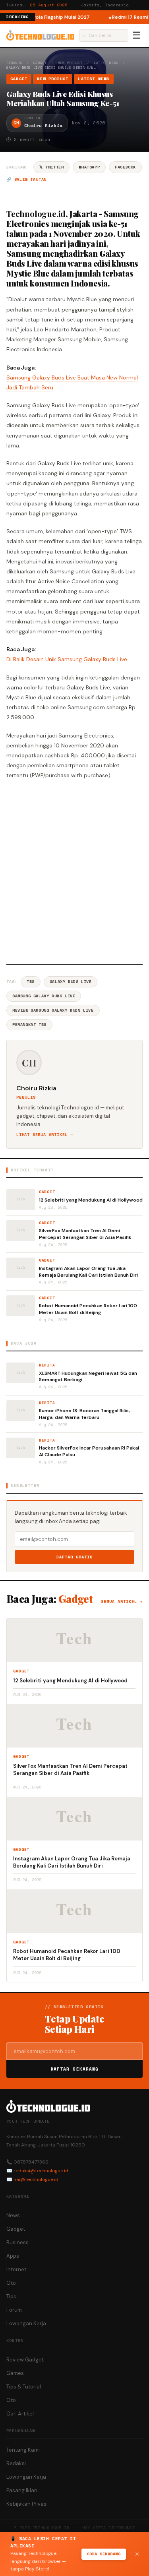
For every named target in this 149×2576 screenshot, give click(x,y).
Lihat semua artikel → (45, 1135)
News (13, 2215)
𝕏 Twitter (51, 167)
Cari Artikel (20, 2414)
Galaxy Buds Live (71, 982)
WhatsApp (89, 167)
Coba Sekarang (104, 2554)
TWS (31, 982)
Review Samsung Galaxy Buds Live (53, 1010)
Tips (11, 2296)
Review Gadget (25, 2360)
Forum (14, 2310)
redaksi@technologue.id (41, 2171)
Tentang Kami (23, 2450)
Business (17, 2242)
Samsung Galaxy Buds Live (44, 996)
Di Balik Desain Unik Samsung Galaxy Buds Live (67, 659)
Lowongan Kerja (26, 2323)
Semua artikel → (122, 1602)
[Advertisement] (74, 871)
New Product (70, 63)
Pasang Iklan (22, 2490)
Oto (11, 2283)
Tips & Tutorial (24, 2387)
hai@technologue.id (36, 2179)
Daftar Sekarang (75, 2069)
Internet (16, 2269)
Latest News (106, 63)
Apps (13, 2256)
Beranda (14, 63)
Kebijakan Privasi (27, 2504)
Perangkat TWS (29, 1025)
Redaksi (16, 2463)
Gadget (40, 63)
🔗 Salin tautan (26, 179)
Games (15, 2373)
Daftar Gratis (74, 1557)
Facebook (125, 167)
